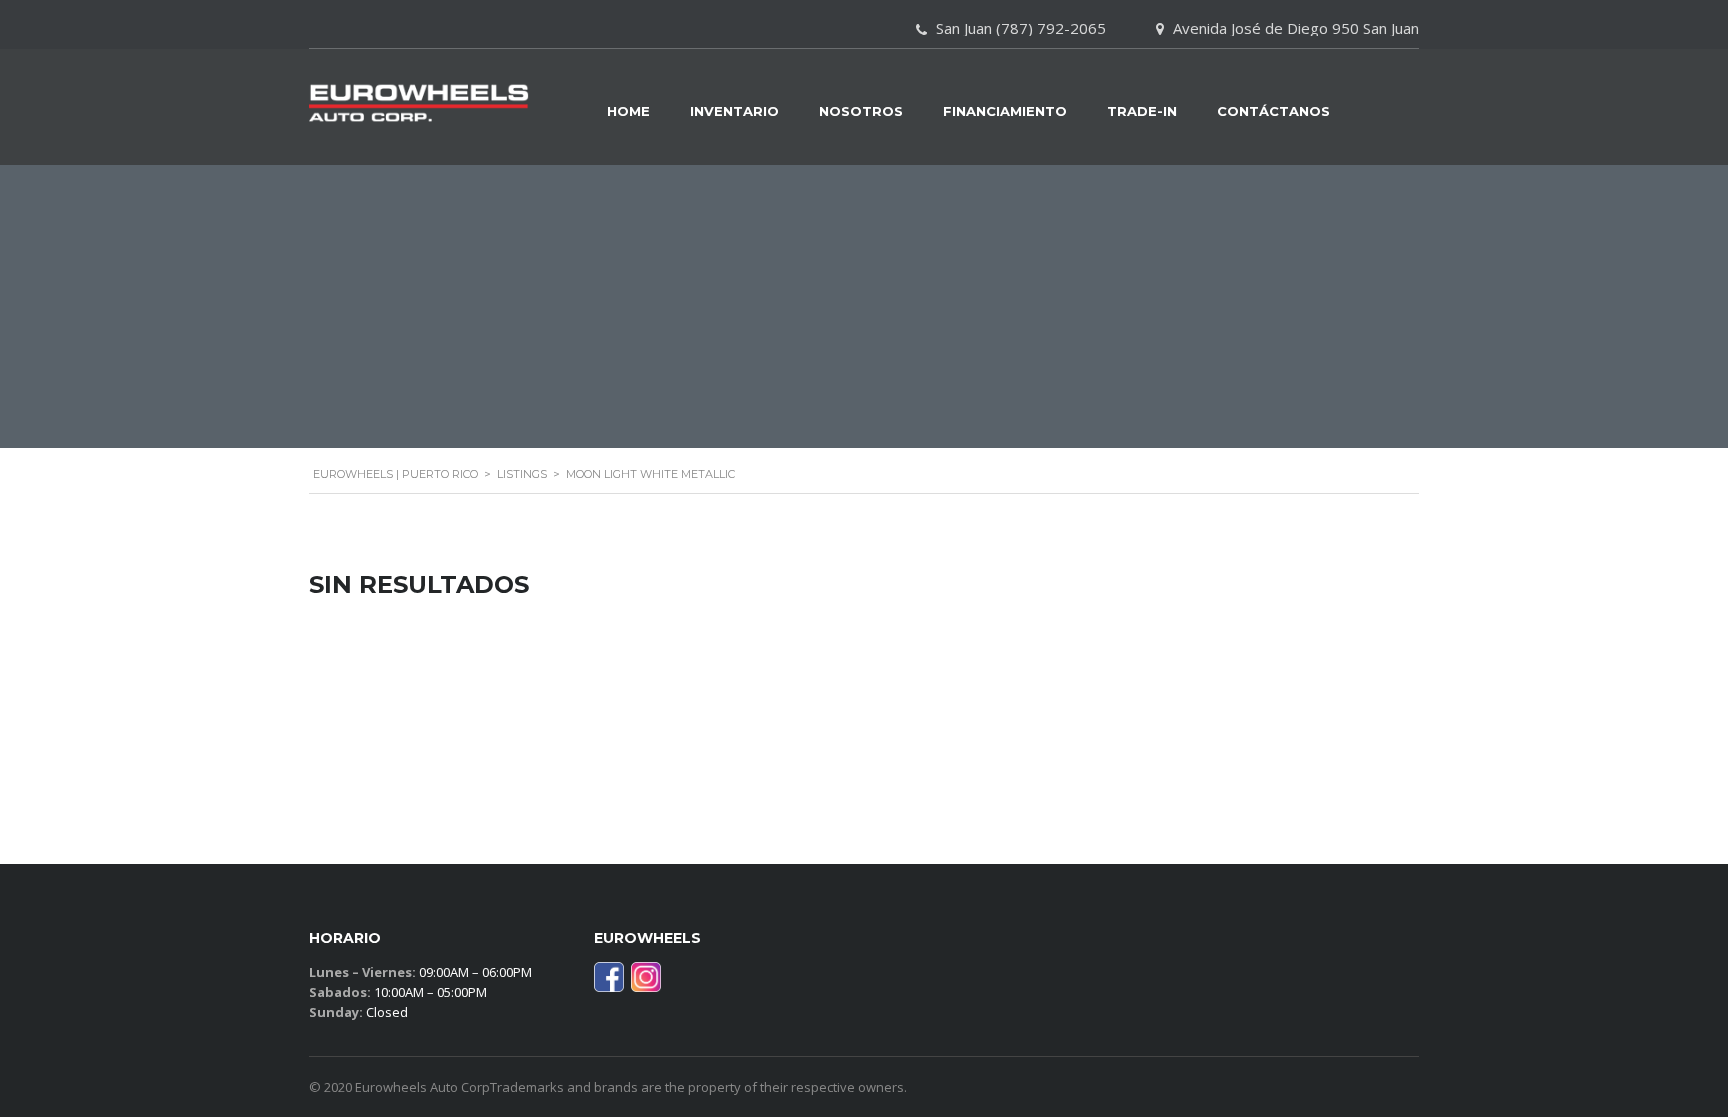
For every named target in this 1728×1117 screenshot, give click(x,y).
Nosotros (861, 111)
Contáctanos (1273, 111)
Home (628, 111)
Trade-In (1142, 111)
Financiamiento (1005, 111)
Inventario (734, 111)
